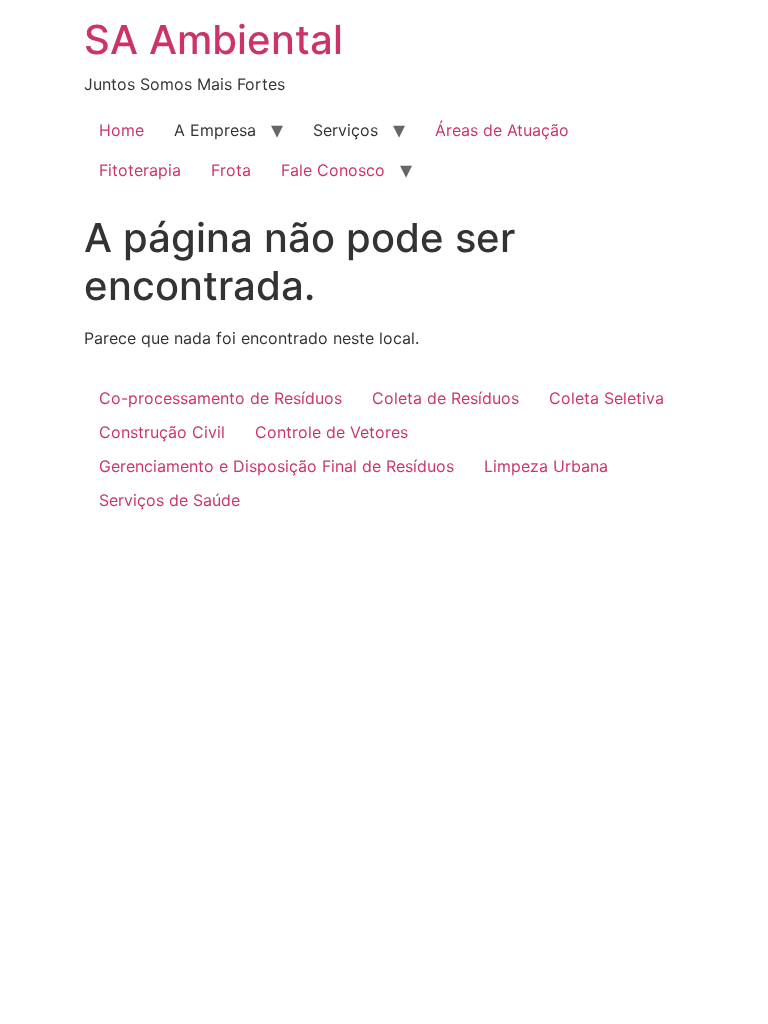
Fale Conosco (333, 170)
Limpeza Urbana (546, 466)
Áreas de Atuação (502, 130)
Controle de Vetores (331, 432)
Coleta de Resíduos (445, 398)
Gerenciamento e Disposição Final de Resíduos (276, 466)
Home (121, 130)
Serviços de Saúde (169, 500)
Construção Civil (162, 432)
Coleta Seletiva (606, 398)
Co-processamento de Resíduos (220, 398)
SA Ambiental (213, 39)
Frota (231, 170)
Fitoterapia (140, 170)
